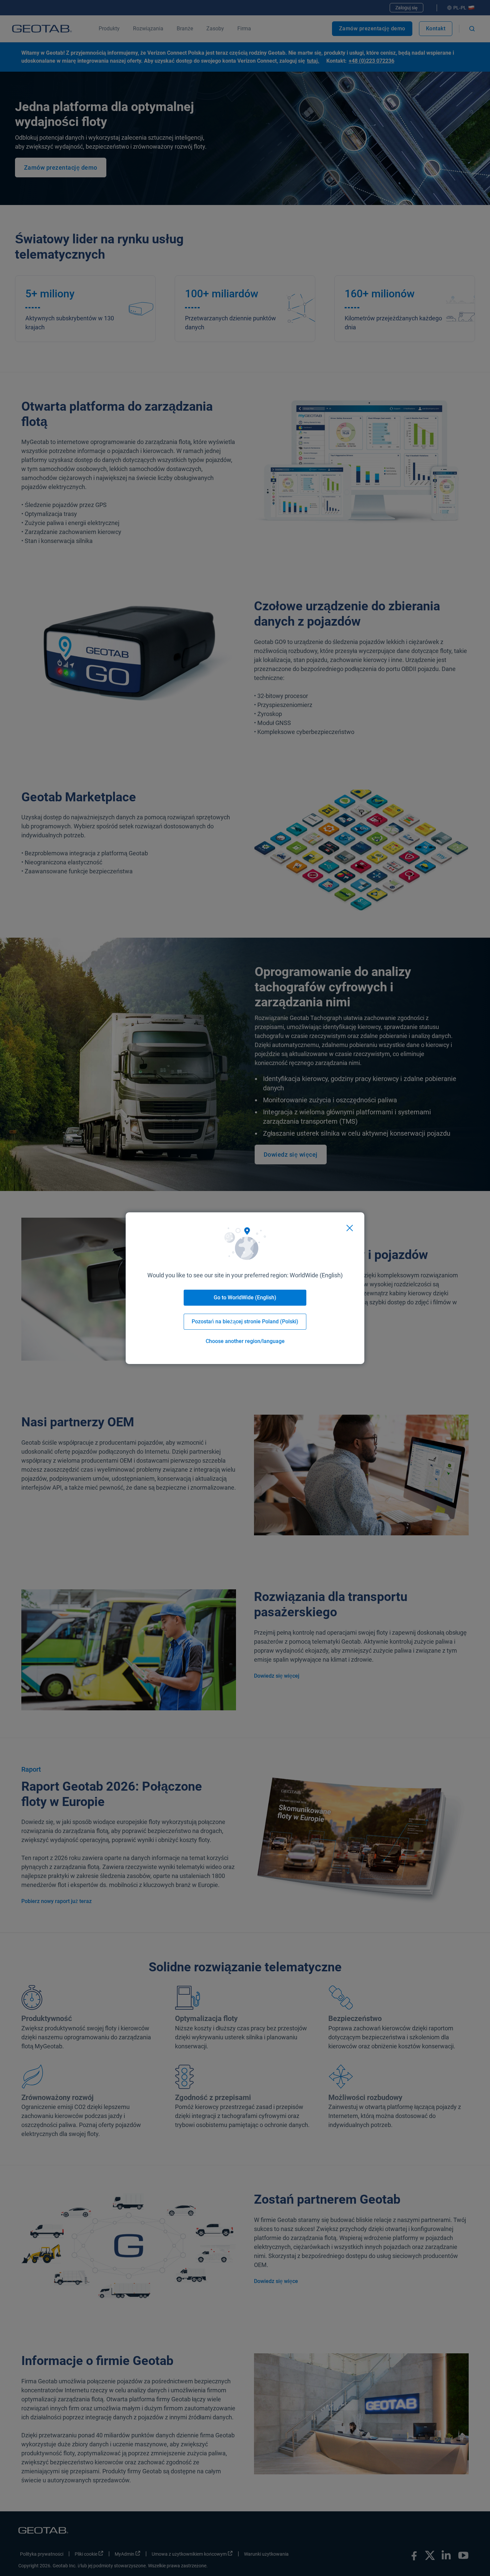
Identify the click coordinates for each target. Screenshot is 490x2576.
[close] (350, 1228)
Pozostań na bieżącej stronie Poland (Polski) (245, 1321)
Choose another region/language (245, 1341)
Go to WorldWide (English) (245, 1297)
